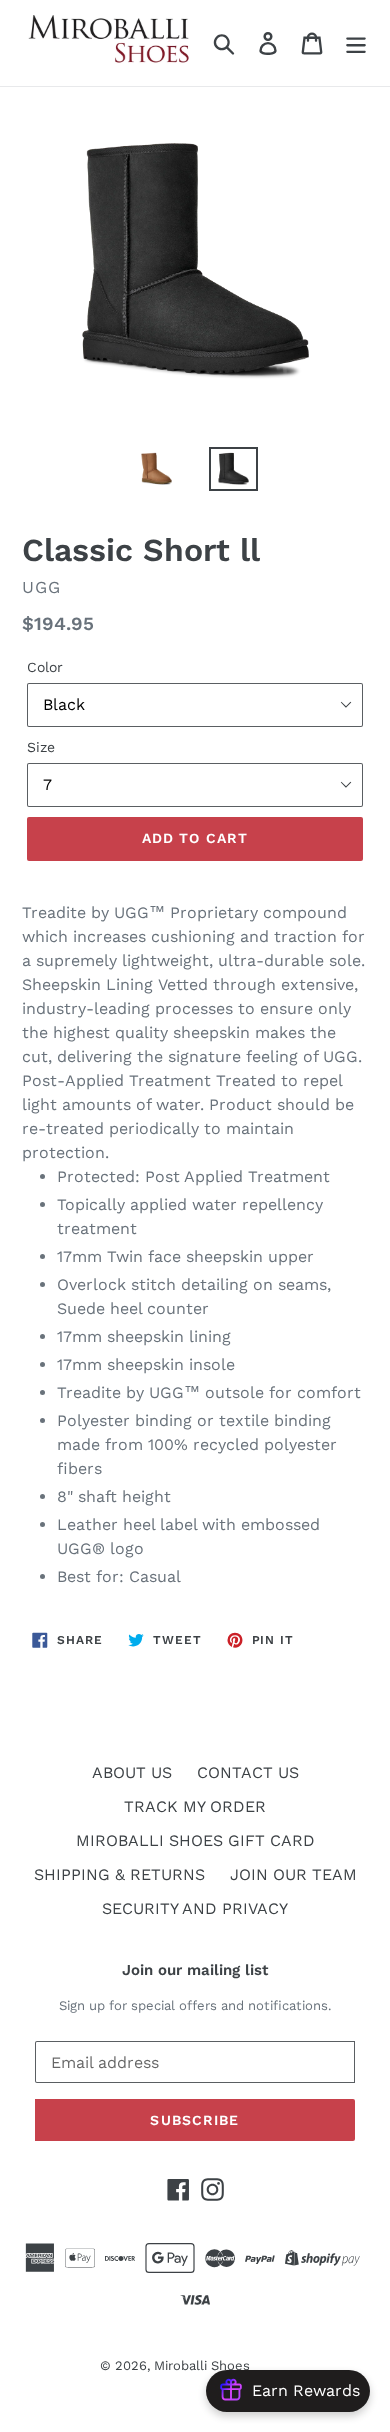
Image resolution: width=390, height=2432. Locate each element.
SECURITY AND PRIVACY (195, 1908)
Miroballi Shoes (202, 2365)
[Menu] (356, 43)
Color (45, 667)
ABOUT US (132, 1772)
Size (41, 747)
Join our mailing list (195, 1970)
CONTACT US (248, 1772)
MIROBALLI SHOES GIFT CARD (195, 1840)
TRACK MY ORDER (195, 1806)
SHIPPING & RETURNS (119, 1874)
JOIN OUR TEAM (293, 1874)
